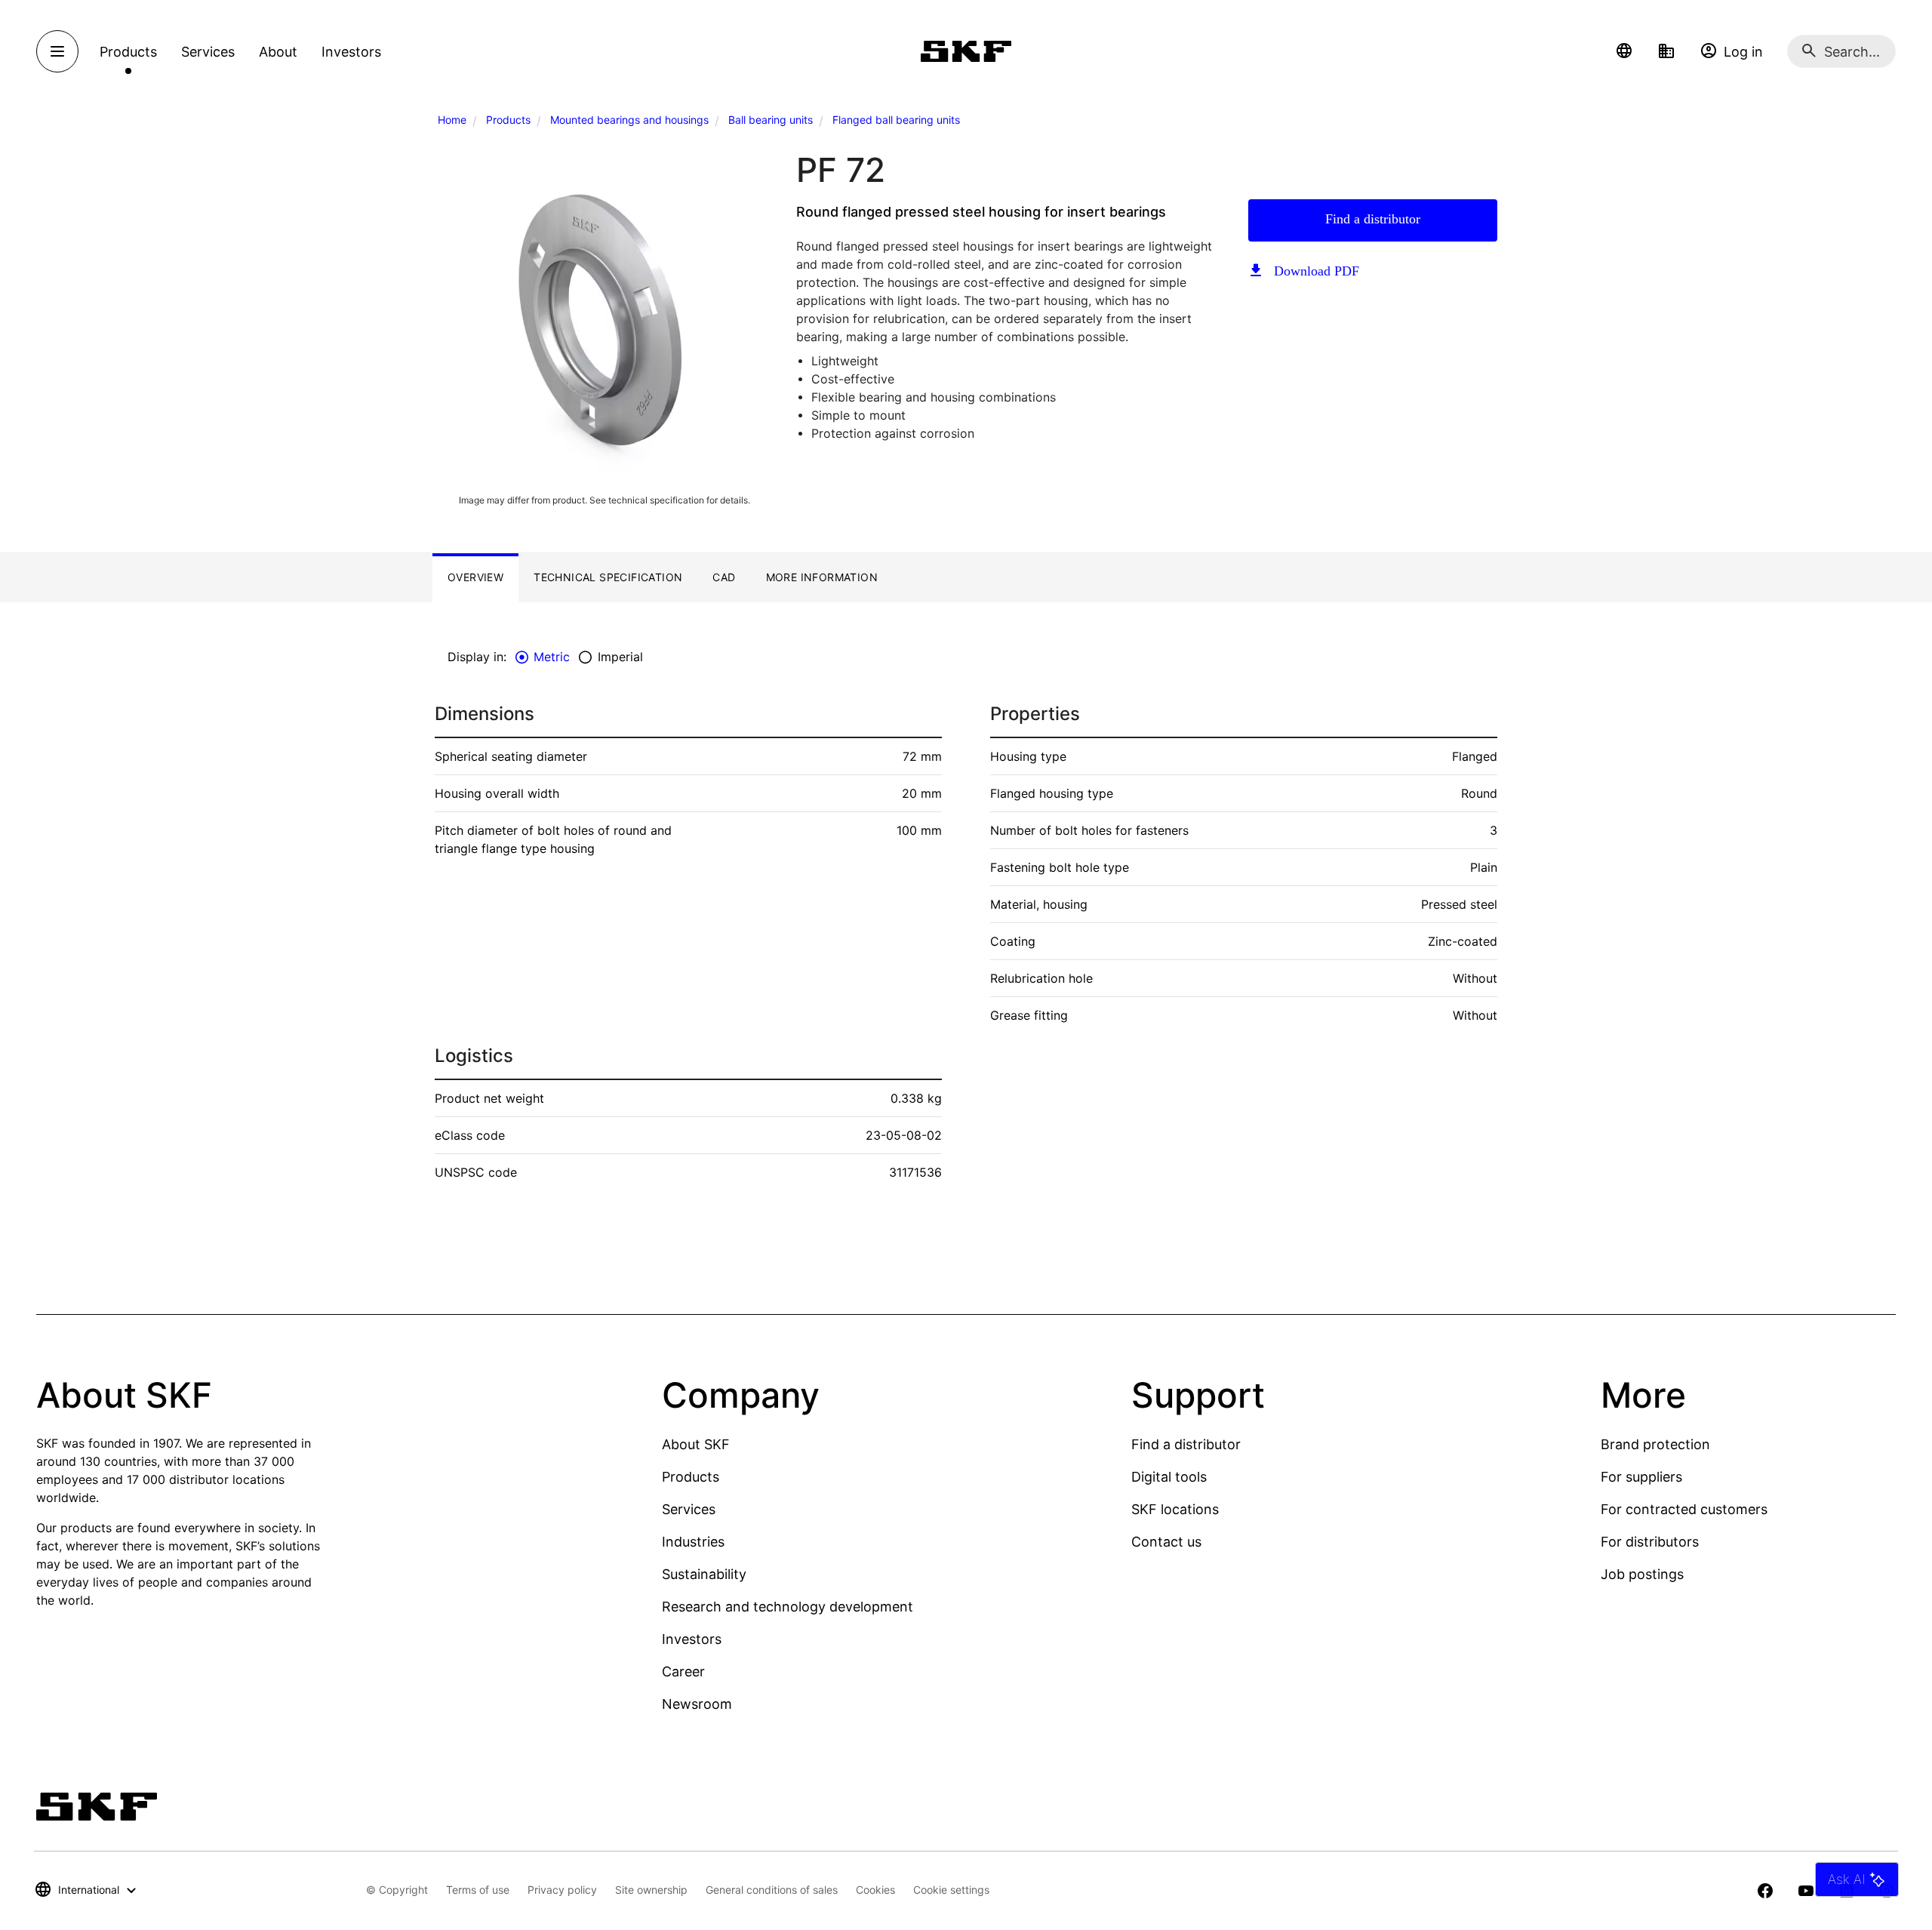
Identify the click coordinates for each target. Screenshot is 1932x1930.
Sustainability (704, 1574)
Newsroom (697, 1704)
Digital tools (1169, 1477)
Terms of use (478, 1890)
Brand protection (1655, 1444)
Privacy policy (562, 1890)
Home (452, 120)
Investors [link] (351, 52)
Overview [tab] (475, 577)
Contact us (1166, 1542)
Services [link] (208, 52)
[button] (1624, 51)
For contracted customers (1684, 1509)
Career (683, 1671)
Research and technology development (788, 1607)
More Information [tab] (822, 577)
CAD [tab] (724, 577)
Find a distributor (1373, 219)
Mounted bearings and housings (629, 120)
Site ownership (651, 1890)
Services (689, 1509)
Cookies (875, 1890)
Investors (692, 1639)
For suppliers (1641, 1477)
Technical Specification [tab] (608, 577)
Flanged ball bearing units (896, 120)
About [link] (278, 52)
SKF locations (1175, 1509)
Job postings (1642, 1574)
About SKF (696, 1444)
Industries (693, 1542)
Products (508, 120)
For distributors (1650, 1542)
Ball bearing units (771, 120)
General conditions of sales (772, 1890)
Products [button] (128, 52)
